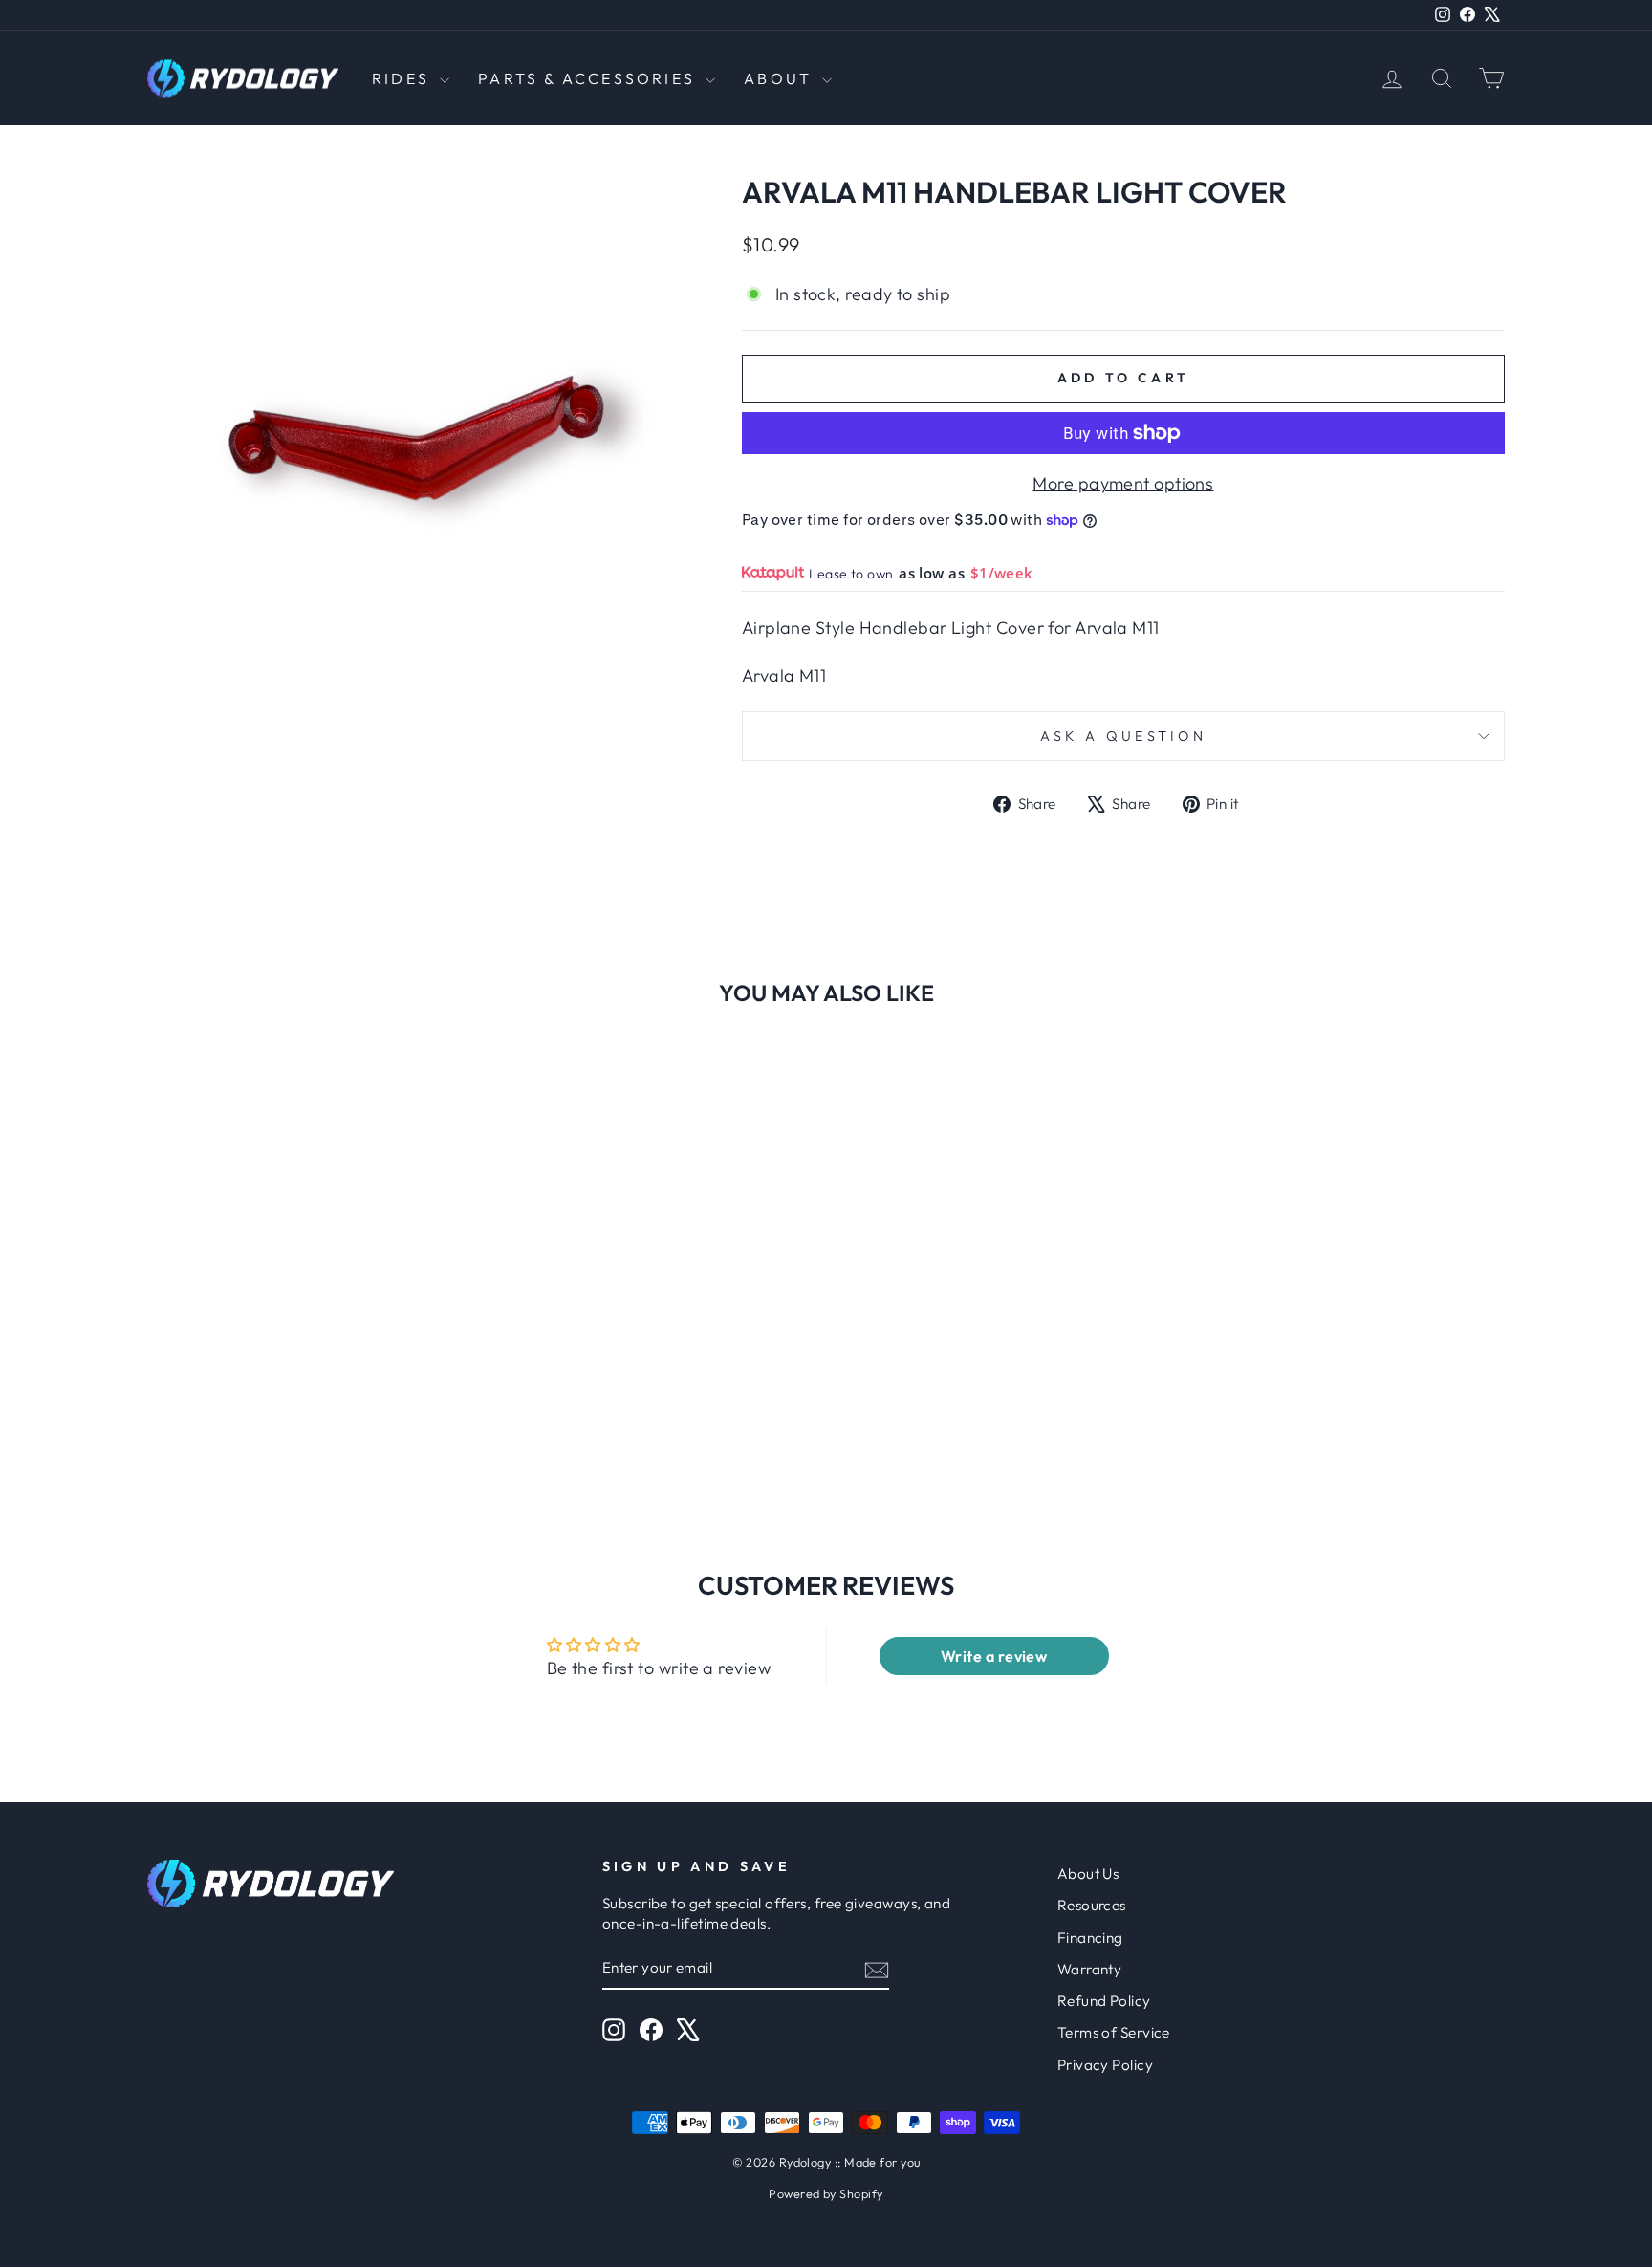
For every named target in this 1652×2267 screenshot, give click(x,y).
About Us (1088, 1874)
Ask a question (1123, 736)
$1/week (1002, 573)
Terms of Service (1114, 2032)
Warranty (1090, 1969)
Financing (1090, 1938)
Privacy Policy (1105, 2065)
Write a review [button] (994, 1656)
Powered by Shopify (826, 2193)
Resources (1092, 1905)
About (781, 78)
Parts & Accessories (589, 78)
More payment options (1123, 483)
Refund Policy (1104, 2001)
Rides (403, 78)
